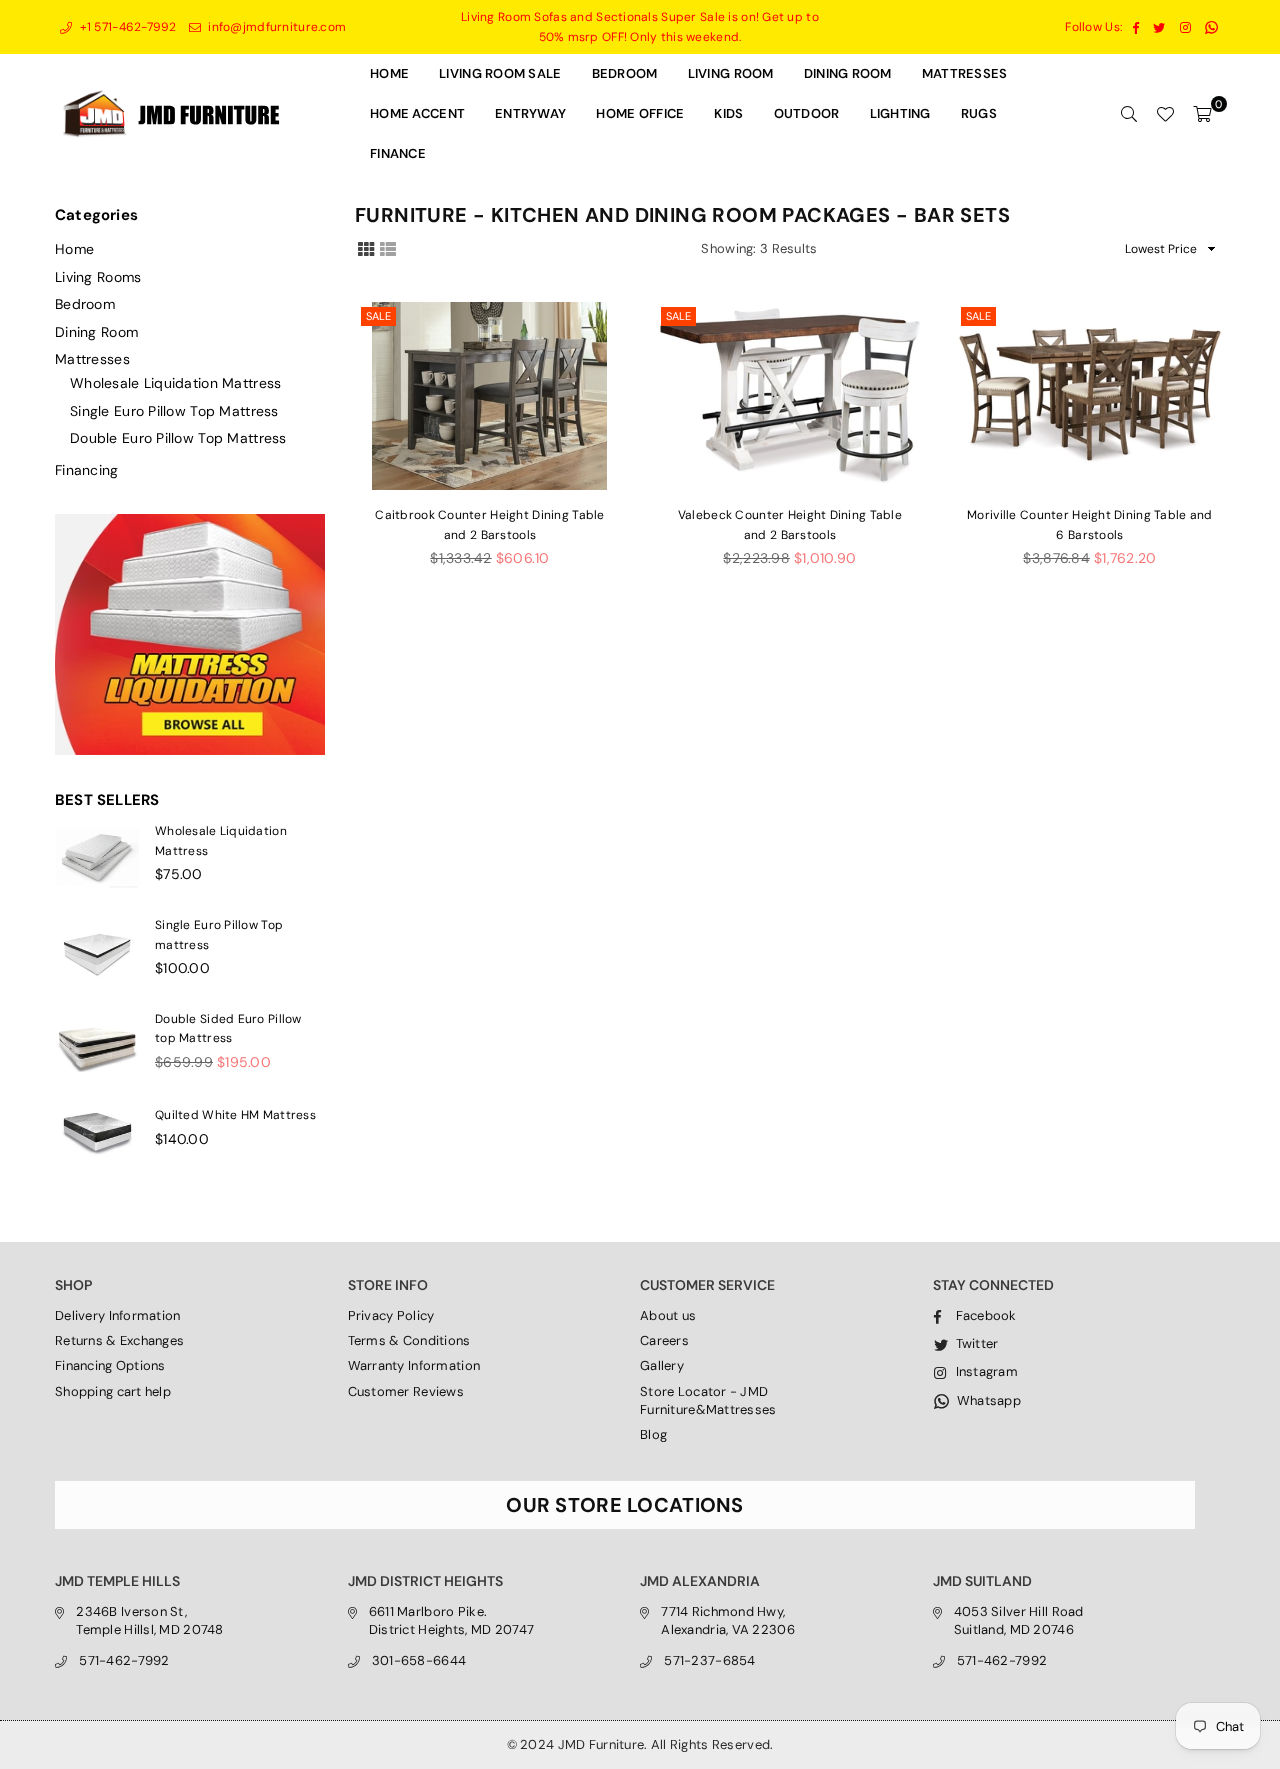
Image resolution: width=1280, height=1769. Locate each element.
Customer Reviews (406, 1391)
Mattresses (965, 73)
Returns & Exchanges (119, 1340)
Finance (398, 153)
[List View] (388, 248)
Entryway (530, 113)
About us (668, 1315)
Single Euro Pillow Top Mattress (174, 411)
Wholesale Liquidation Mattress (175, 383)
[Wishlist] (1165, 114)
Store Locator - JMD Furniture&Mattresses (708, 1400)
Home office (640, 113)
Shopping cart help (113, 1391)
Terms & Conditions (409, 1340)
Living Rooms (98, 277)
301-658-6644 (419, 1660)
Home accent (417, 113)
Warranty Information (414, 1365)
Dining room (848, 73)
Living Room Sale (500, 73)
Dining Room (96, 332)
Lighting (900, 113)
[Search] (1129, 114)
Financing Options (110, 1365)
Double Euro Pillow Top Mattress (178, 438)
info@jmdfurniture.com (275, 27)
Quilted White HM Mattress (235, 1115)
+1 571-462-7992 (126, 27)
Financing (87, 470)
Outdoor (807, 113)
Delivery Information (118, 1315)
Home (389, 73)
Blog (653, 1434)
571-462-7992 (124, 1660)
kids (728, 113)
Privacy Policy (391, 1315)
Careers (664, 1340)
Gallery (662, 1365)
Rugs (979, 113)
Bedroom (625, 73)
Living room (731, 73)
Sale (378, 316)
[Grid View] (366, 248)
